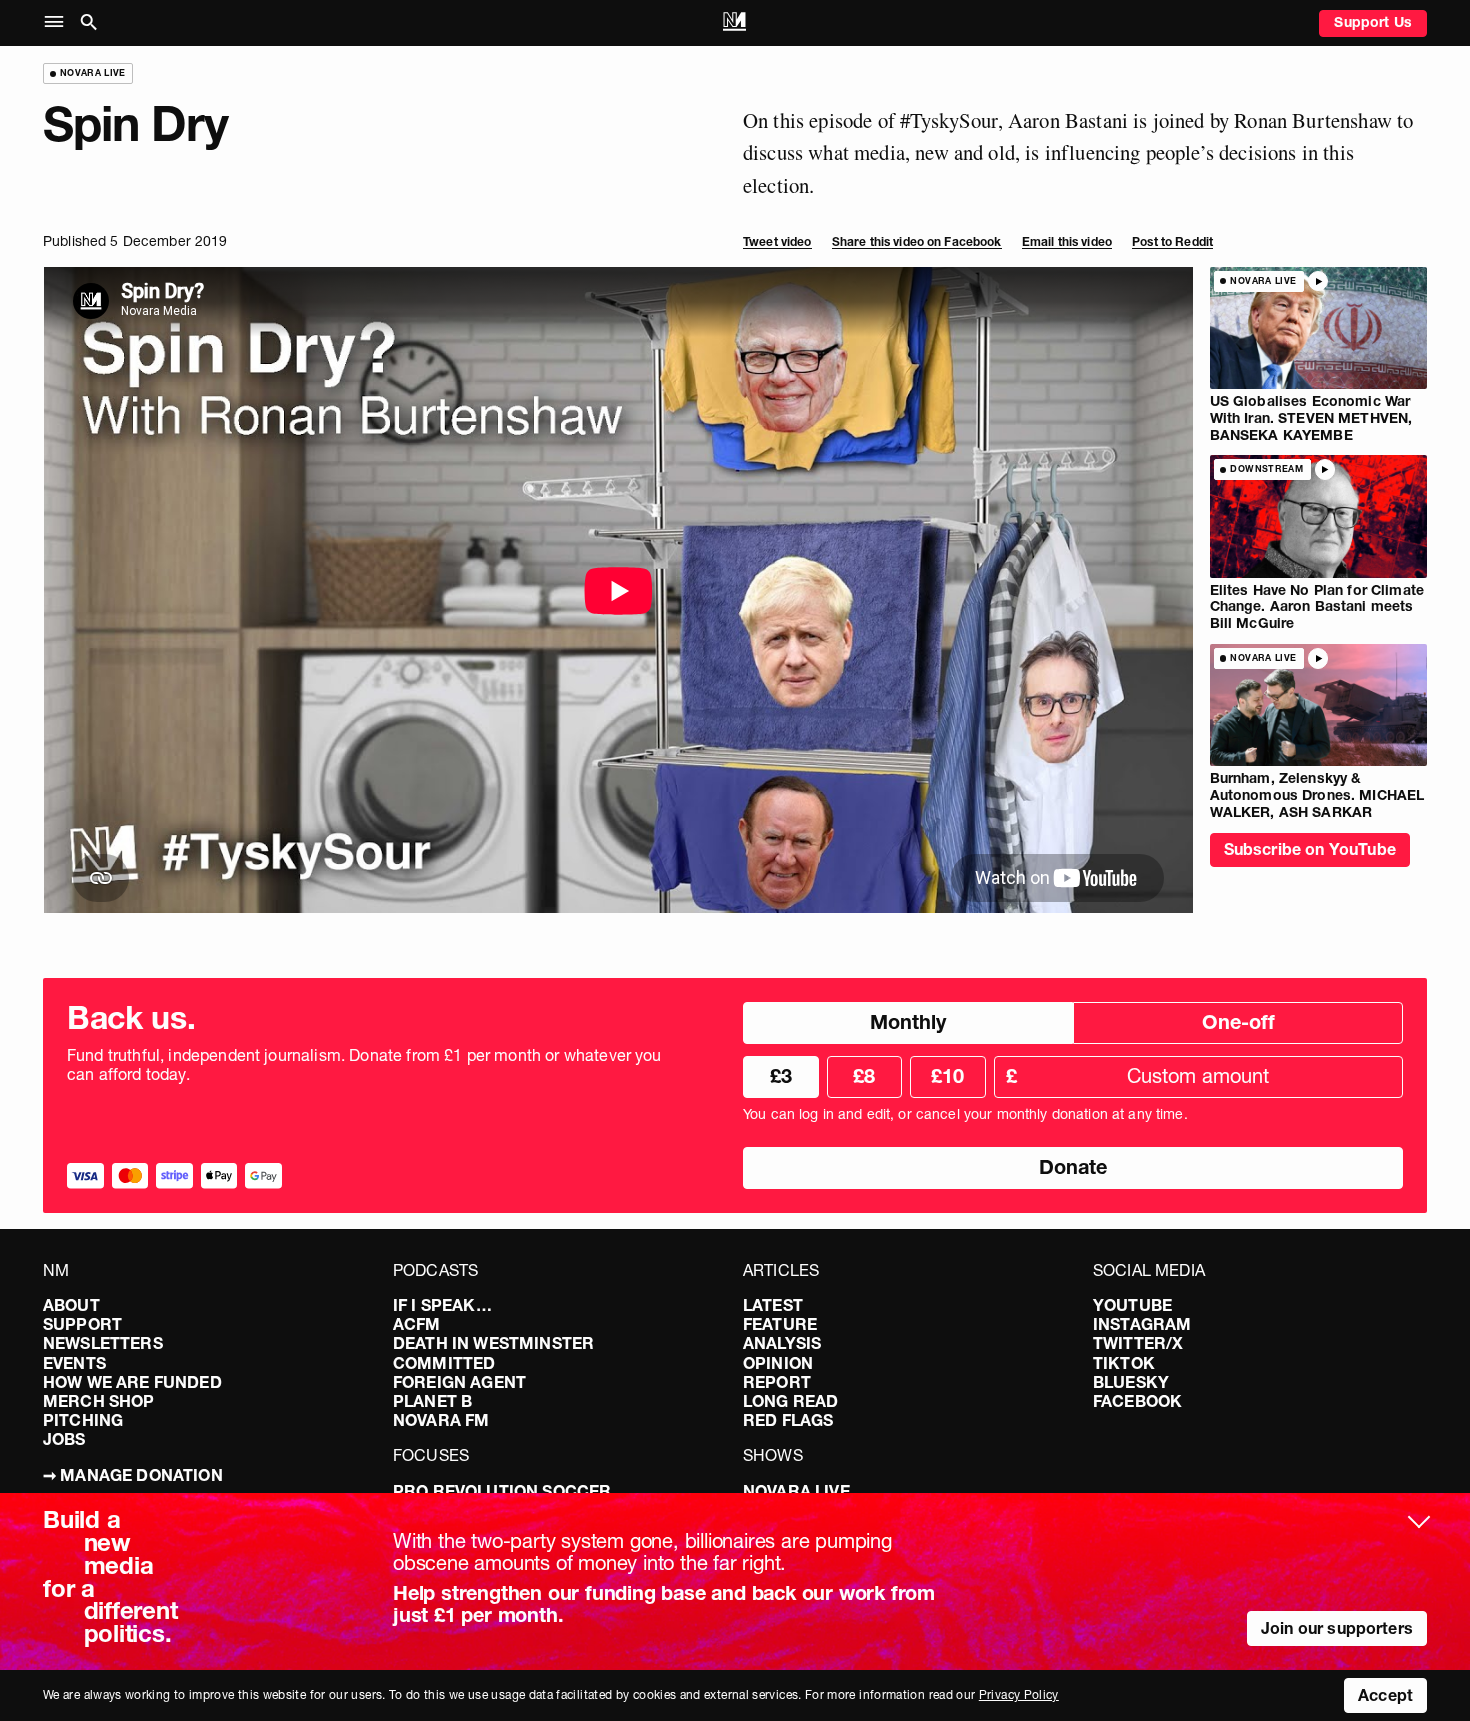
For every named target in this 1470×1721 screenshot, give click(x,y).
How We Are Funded (132, 1382)
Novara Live (796, 1491)
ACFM (417, 1324)
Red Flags (788, 1420)
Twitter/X (1138, 1343)
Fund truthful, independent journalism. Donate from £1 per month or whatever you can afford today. (364, 1065)
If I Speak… (442, 1305)
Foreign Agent (459, 1382)
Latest (773, 1305)
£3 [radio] (781, 1076)
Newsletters (103, 1343)
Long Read (790, 1401)
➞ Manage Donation (133, 1475)
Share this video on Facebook (917, 241)
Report (777, 1382)
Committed (444, 1363)
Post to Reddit (1172, 241)
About (71, 1305)
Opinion (778, 1363)
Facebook (1137, 1401)
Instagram (1142, 1324)
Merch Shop (99, 1401)
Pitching (83, 1420)
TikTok (1124, 1363)
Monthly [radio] (908, 1022)
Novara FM (441, 1420)
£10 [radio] (947, 1076)
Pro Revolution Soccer (502, 1491)
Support (82, 1324)
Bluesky (1131, 1382)
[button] (58, 22)
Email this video (1067, 241)
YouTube (1132, 1305)
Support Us (1373, 22)
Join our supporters (1337, 1628)
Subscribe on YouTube (1310, 849)
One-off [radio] (1238, 1022)
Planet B (432, 1401)
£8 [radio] (864, 1076)
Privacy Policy (1019, 1694)
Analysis (782, 1343)
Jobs (64, 1439)
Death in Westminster (493, 1343)
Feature (780, 1324)
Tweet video (777, 241)
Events (74, 1363)
